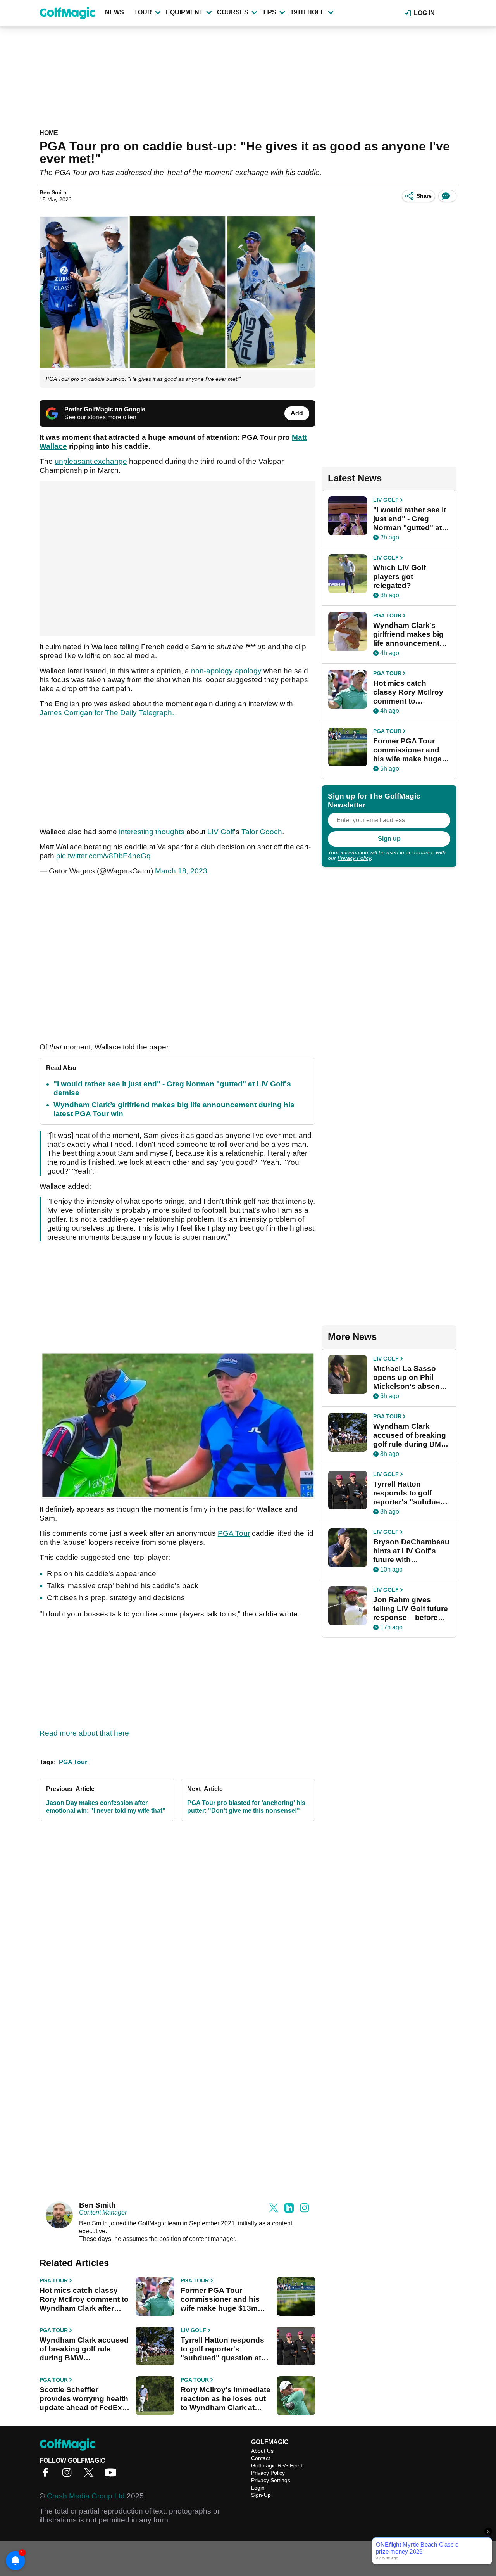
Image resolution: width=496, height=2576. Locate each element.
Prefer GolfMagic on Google (105, 409)
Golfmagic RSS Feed (277, 2465)
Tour (143, 12)
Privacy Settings (271, 2480)
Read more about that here (84, 1733)
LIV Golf (221, 832)
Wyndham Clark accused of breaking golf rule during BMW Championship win (84, 2349)
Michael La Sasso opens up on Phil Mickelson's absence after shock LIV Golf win (411, 1378)
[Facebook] (47, 2475)
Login (258, 2488)
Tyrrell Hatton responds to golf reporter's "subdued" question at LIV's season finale (222, 2349)
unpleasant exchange (91, 461)
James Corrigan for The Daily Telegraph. (107, 713)
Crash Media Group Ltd (86, 2496)
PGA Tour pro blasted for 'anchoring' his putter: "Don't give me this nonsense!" (246, 1807)
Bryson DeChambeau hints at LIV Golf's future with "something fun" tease (411, 1551)
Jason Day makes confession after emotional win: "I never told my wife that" (106, 1807)
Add (297, 413)
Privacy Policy (354, 858)
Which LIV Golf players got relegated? (400, 577)
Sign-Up (261, 2495)
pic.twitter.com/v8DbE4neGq (103, 856)
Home (49, 133)
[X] (91, 2475)
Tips (269, 12)
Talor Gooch (262, 832)
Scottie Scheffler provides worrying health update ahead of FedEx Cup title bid (84, 2399)
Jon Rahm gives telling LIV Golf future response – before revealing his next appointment (411, 1609)
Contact (261, 2458)
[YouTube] (112, 2475)
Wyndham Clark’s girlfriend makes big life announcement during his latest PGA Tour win (411, 634)
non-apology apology (226, 671)
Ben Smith (53, 192)
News (115, 12)
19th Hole (307, 12)
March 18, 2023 (181, 871)
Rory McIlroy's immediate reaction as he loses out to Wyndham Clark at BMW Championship (226, 2399)
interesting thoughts (152, 832)
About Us (262, 2451)
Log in (424, 13)
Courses (233, 12)
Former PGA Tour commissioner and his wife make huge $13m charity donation (220, 2299)
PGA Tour (234, 1533)
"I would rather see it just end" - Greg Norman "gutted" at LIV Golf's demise (410, 519)
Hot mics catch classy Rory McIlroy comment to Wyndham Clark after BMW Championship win (84, 2299)
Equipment (184, 12)
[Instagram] (69, 2475)
